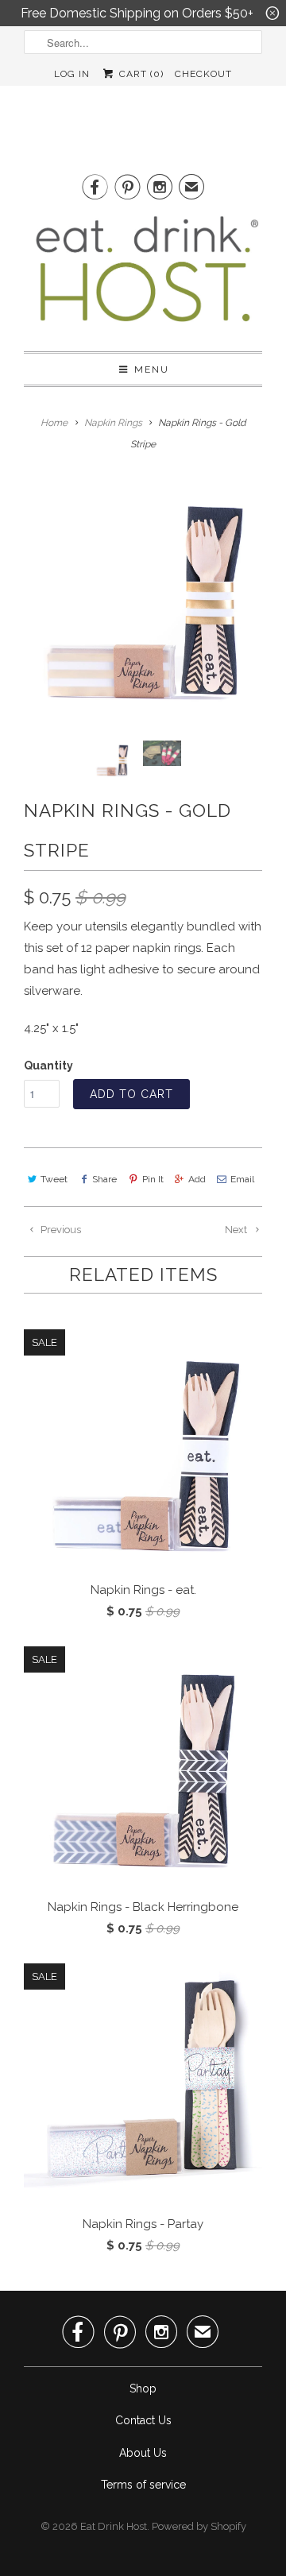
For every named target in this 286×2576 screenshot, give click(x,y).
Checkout (203, 74)
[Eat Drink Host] (143, 275)
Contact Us (143, 2420)
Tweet (54, 1179)
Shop (143, 2388)
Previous (60, 1230)
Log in (72, 74)
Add (197, 1179)
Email (242, 1179)
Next (237, 1230)
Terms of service (143, 2485)
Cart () (139, 74)
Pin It (153, 1179)
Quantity (48, 1066)
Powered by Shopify (199, 2526)
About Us (143, 2453)
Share (104, 1179)
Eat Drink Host (114, 2526)
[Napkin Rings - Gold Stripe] (143, 598)
